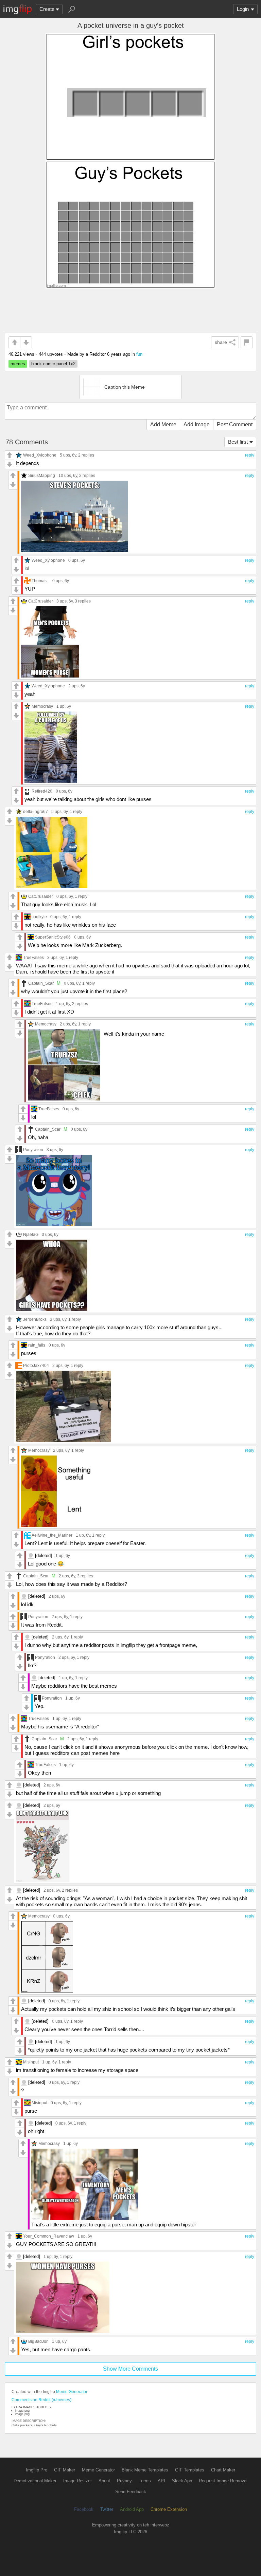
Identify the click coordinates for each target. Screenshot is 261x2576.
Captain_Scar (41, 983)
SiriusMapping (42, 475)
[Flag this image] (247, 342)
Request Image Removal (223, 2481)
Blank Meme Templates (145, 2470)
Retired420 (42, 791)
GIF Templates (190, 2470)
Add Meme (163, 424)
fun (139, 354)
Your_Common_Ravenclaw (49, 2236)
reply (250, 455)
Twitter (107, 2509)
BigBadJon (38, 2341)
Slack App (182, 2481)
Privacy (124, 2481)
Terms (145, 2481)
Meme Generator (72, 2392)
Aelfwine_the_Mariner (52, 1535)
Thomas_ (40, 581)
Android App (132, 2509)
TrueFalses (33, 957)
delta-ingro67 (36, 811)
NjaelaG (31, 1234)
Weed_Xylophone (40, 455)
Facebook (84, 2509)
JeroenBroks (35, 1319)
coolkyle (39, 917)
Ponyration (33, 1150)
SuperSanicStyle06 (53, 937)
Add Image (197, 424)
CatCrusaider (41, 601)
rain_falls (37, 1345)
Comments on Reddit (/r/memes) (41, 2400)
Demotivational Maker (35, 2481)
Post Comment (235, 424)
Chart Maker (223, 2470)
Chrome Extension (169, 2509)
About (104, 2481)
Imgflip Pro (37, 2470)
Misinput (31, 2062)
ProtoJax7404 (36, 1365)
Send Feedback (131, 2492)
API (161, 2481)
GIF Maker (65, 2470)
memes (18, 364)
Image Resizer (77, 2481)
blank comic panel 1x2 (53, 364)
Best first (238, 442)
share (221, 342)
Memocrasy (42, 706)
